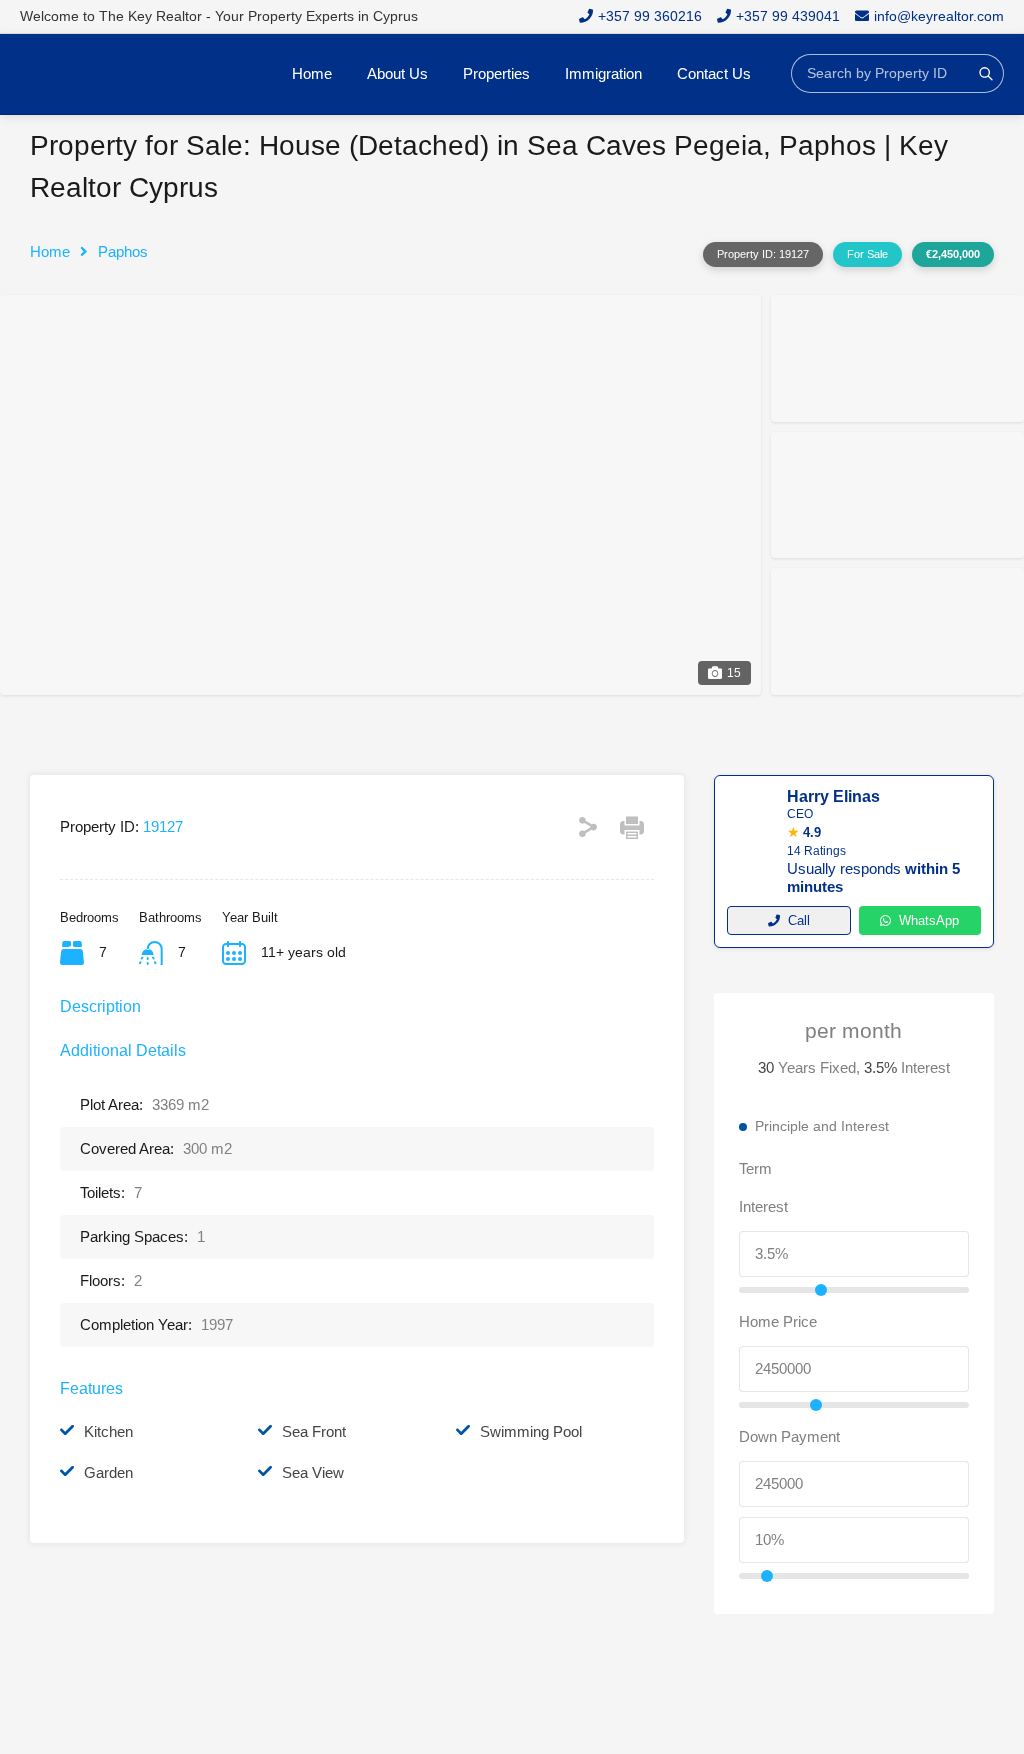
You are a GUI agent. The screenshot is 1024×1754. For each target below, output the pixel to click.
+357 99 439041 (788, 16)
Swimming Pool (531, 1431)
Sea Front (314, 1431)
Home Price (778, 1321)
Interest (763, 1206)
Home (312, 73)
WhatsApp (929, 920)
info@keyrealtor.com (939, 16)
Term (755, 1168)
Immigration (603, 73)
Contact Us (714, 73)
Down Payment (789, 1436)
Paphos (123, 251)
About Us (397, 73)
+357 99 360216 (650, 16)
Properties (496, 73)
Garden (108, 1472)
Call (799, 920)
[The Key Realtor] (120, 74)
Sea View (313, 1472)
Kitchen (108, 1431)
